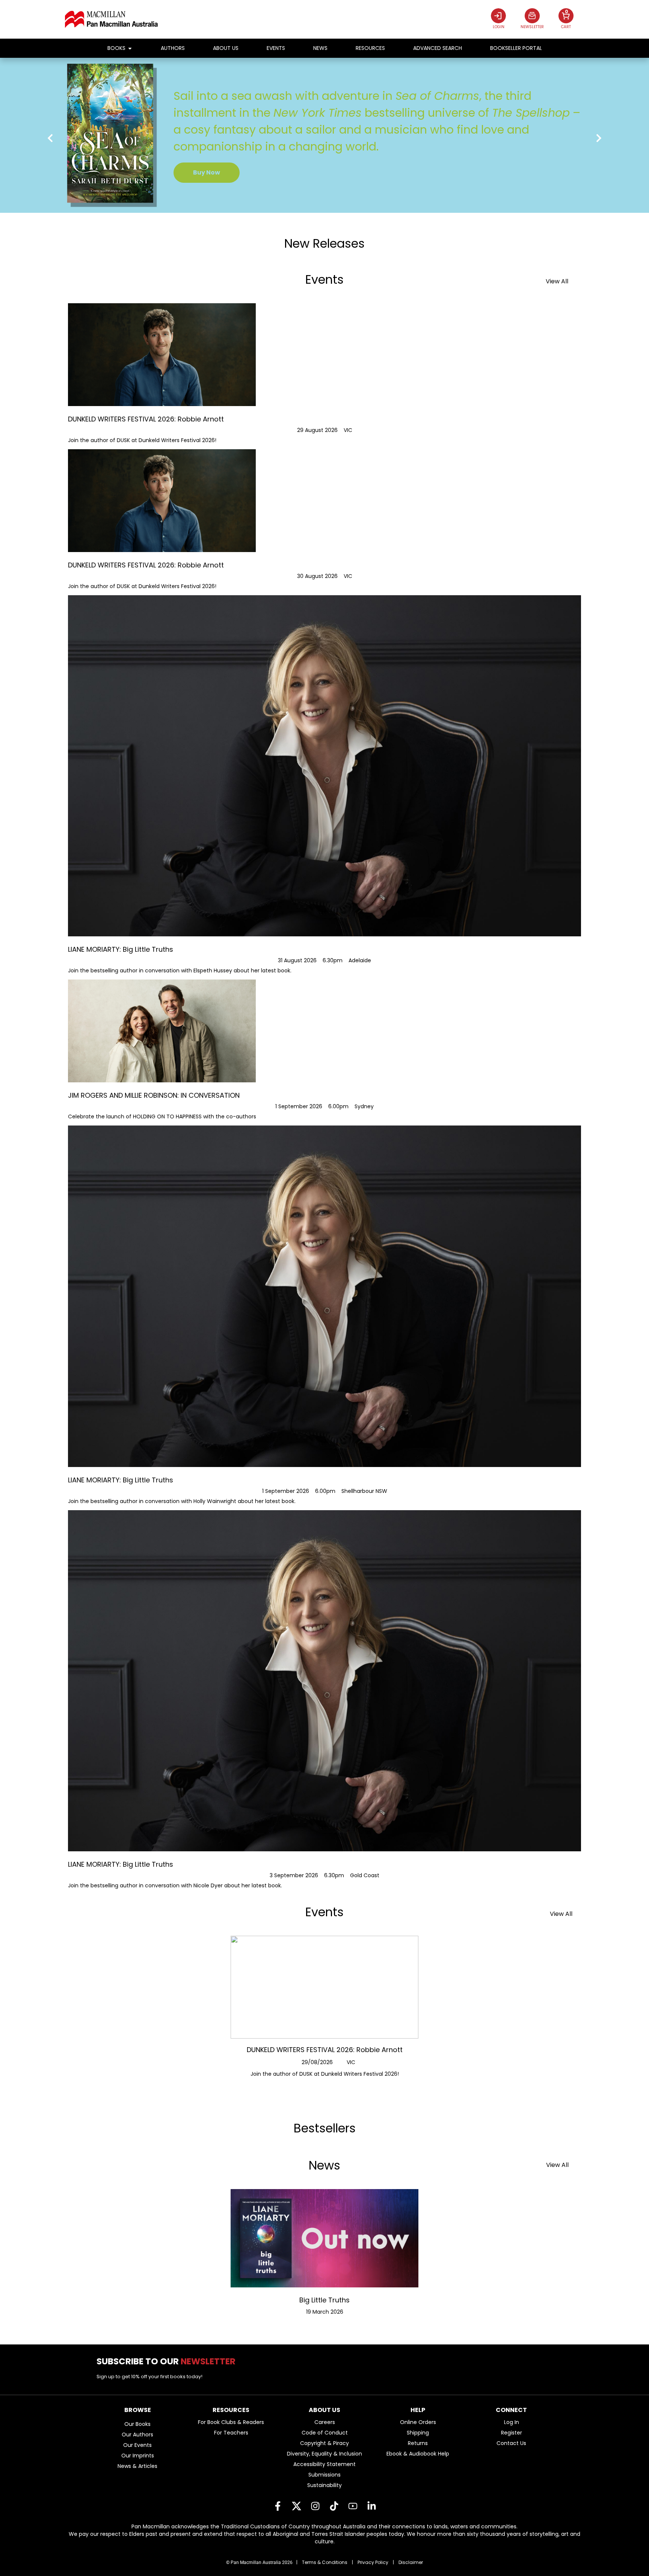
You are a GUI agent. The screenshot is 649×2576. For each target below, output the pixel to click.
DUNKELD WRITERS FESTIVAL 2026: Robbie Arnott (325, 2050)
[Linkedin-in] (371, 2506)
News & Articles (137, 2466)
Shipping (418, 2433)
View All (557, 281)
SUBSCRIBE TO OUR (169, 2361)
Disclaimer (411, 2562)
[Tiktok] (334, 2506)
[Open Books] (130, 48)
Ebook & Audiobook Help (418, 2454)
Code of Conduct (325, 2433)
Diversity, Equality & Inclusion (324, 2454)
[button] (50, 138)
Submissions (324, 2475)
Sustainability (324, 2485)
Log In (512, 2422)
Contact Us (511, 2443)
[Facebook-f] (278, 2506)
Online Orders (418, 2422)
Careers (325, 2422)
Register (512, 2433)
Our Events (137, 2445)
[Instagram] (315, 2506)
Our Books (137, 2424)
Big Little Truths (324, 2300)
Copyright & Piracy (324, 2443)
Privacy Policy (373, 2562)
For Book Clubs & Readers (231, 2422)
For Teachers (231, 2433)
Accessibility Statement (324, 2464)
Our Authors (137, 2435)
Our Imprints (138, 2456)
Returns (418, 2443)
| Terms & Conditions (322, 2562)
